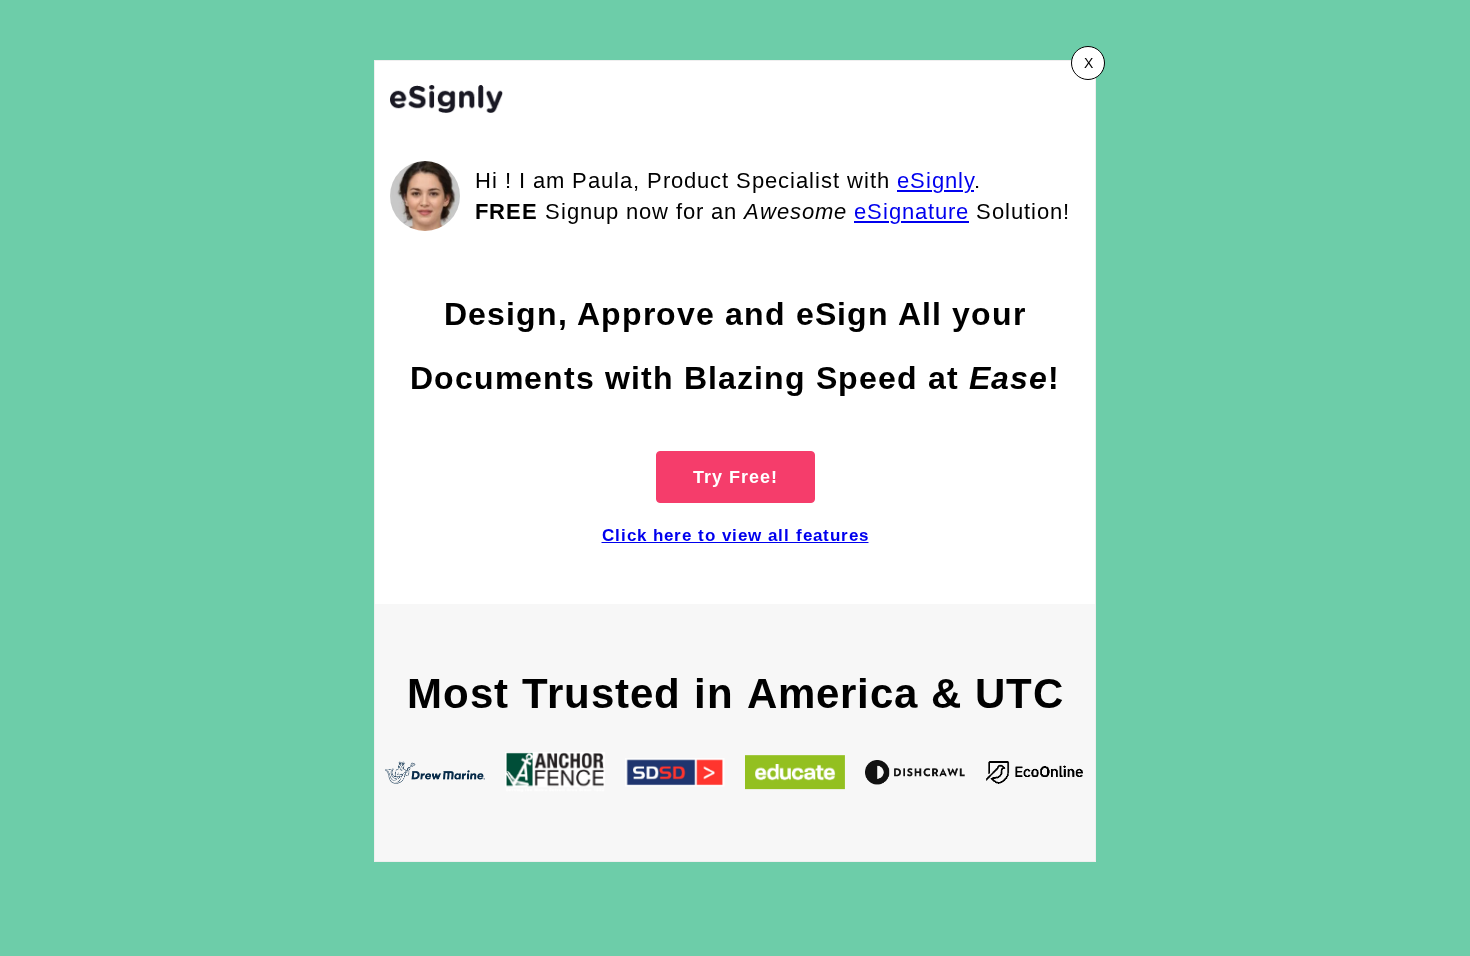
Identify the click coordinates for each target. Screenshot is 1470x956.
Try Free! (735, 477)
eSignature (911, 211)
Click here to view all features (735, 535)
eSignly (935, 180)
